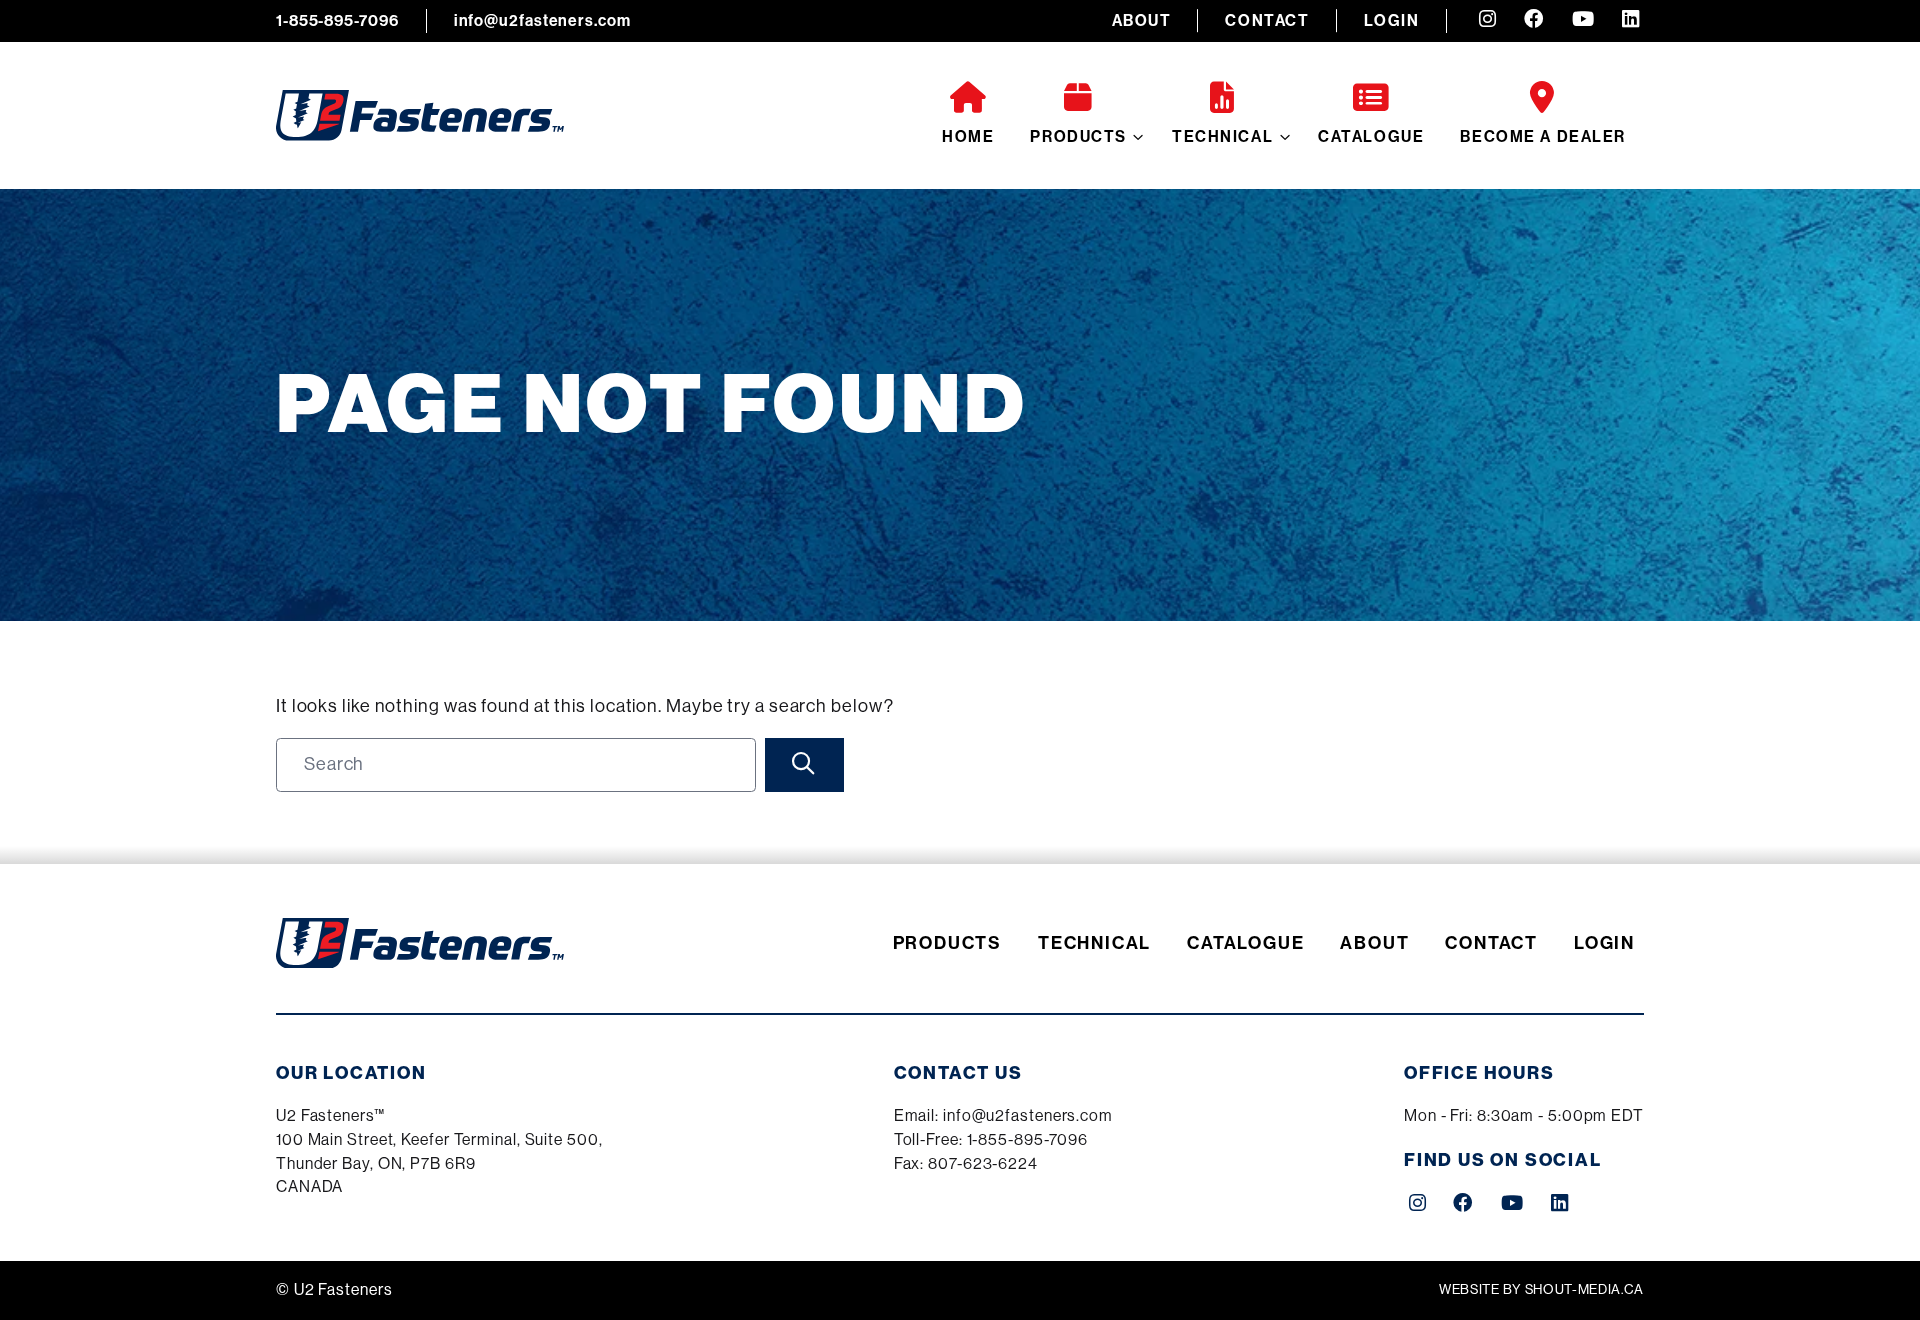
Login (1392, 20)
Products (1078, 136)
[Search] (804, 765)
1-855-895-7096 (337, 20)
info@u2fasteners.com (542, 20)
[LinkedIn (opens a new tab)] (1630, 21)
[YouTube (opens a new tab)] (1583, 21)
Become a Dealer (1543, 136)
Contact (1267, 20)
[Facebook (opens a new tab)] (1534, 21)
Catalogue (1371, 136)
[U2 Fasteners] (420, 115)
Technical (1222, 136)
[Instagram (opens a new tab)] (1487, 21)
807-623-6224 (983, 1164)
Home (968, 136)
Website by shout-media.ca (1541, 1289)
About (1142, 20)
